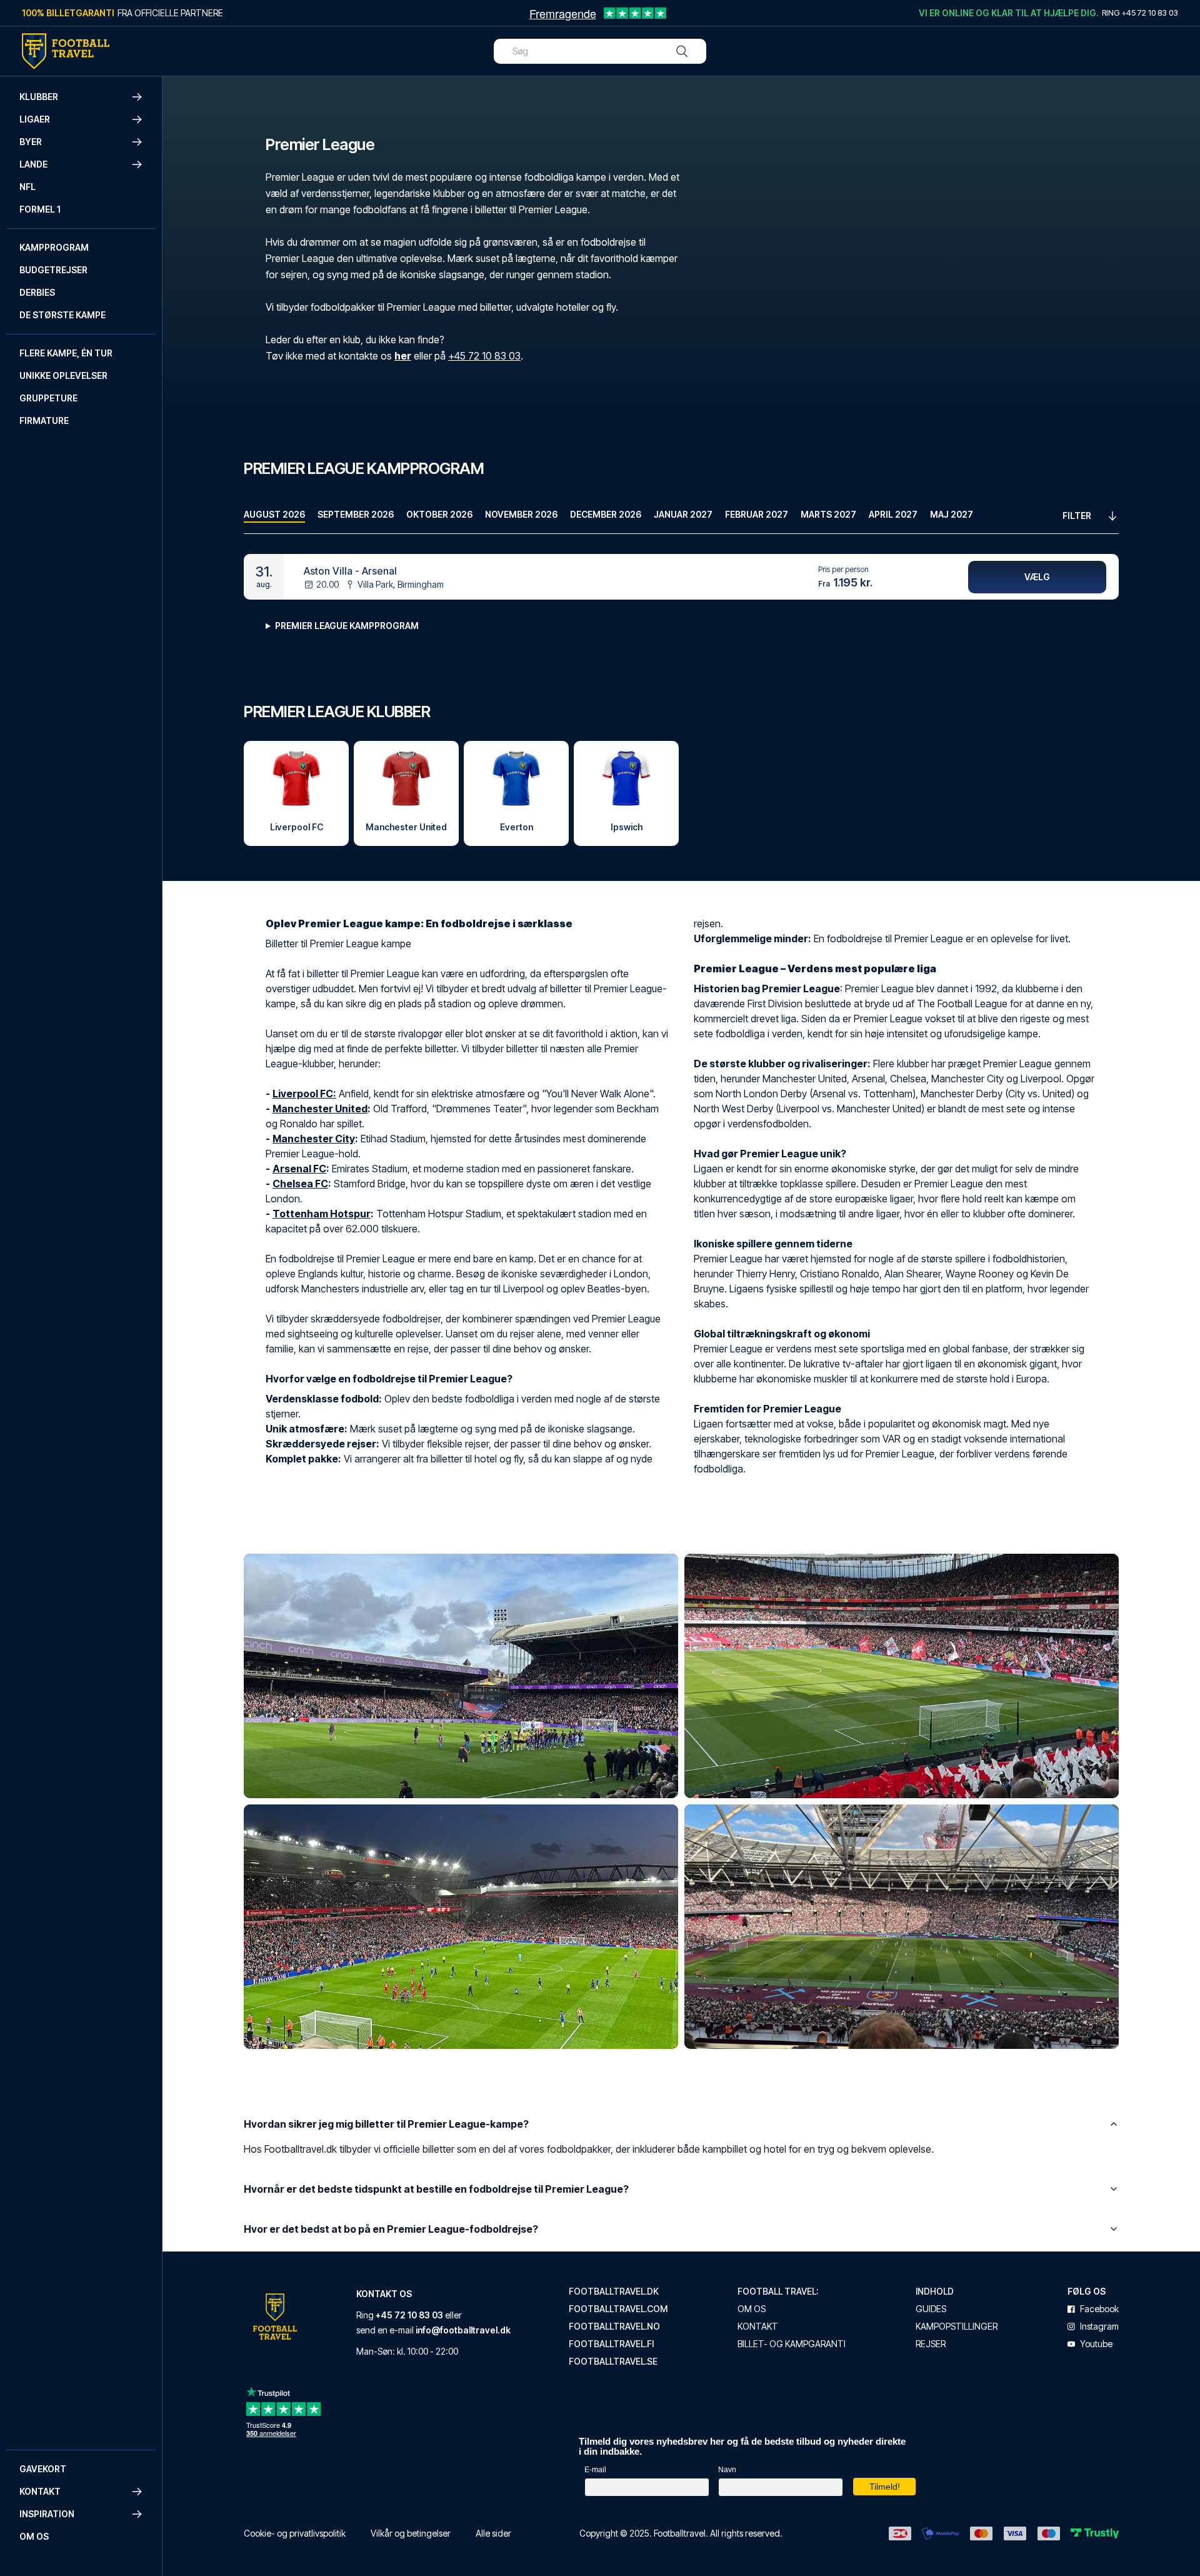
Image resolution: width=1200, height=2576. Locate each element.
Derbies (37, 292)
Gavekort (43, 2469)
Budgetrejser (53, 270)
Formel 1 (40, 209)
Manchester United (320, 1109)
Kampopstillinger (957, 2327)
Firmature (44, 420)
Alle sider (493, 2533)
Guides (931, 2309)
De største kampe (62, 315)
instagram (1099, 2327)
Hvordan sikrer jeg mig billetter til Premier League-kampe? (386, 2124)
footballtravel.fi (611, 2344)
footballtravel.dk (614, 2292)
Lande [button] (33, 164)
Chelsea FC (300, 1184)
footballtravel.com (618, 2309)
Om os (34, 2536)
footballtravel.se (613, 2362)
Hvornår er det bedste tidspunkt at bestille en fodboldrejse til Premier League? (436, 2189)
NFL (27, 187)
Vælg (1037, 577)
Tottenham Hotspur (322, 1214)
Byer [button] (31, 142)
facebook (1099, 2309)
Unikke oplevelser (63, 375)
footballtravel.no (614, 2327)
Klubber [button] (39, 97)
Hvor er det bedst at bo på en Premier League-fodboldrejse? (391, 2229)
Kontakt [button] (40, 2491)
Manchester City (314, 1139)
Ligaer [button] (35, 119)
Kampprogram (54, 247)
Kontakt (758, 2327)
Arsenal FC (299, 1169)
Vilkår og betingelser (411, 2533)
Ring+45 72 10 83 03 (1140, 13)
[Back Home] (66, 51)
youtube (1096, 2344)
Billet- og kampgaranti (792, 2344)
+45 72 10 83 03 (484, 356)
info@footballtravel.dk (463, 2330)
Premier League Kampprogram (347, 626)
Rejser (931, 2344)
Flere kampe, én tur (66, 353)
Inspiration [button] (47, 2514)
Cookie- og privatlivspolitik (295, 2533)
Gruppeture (48, 398)
